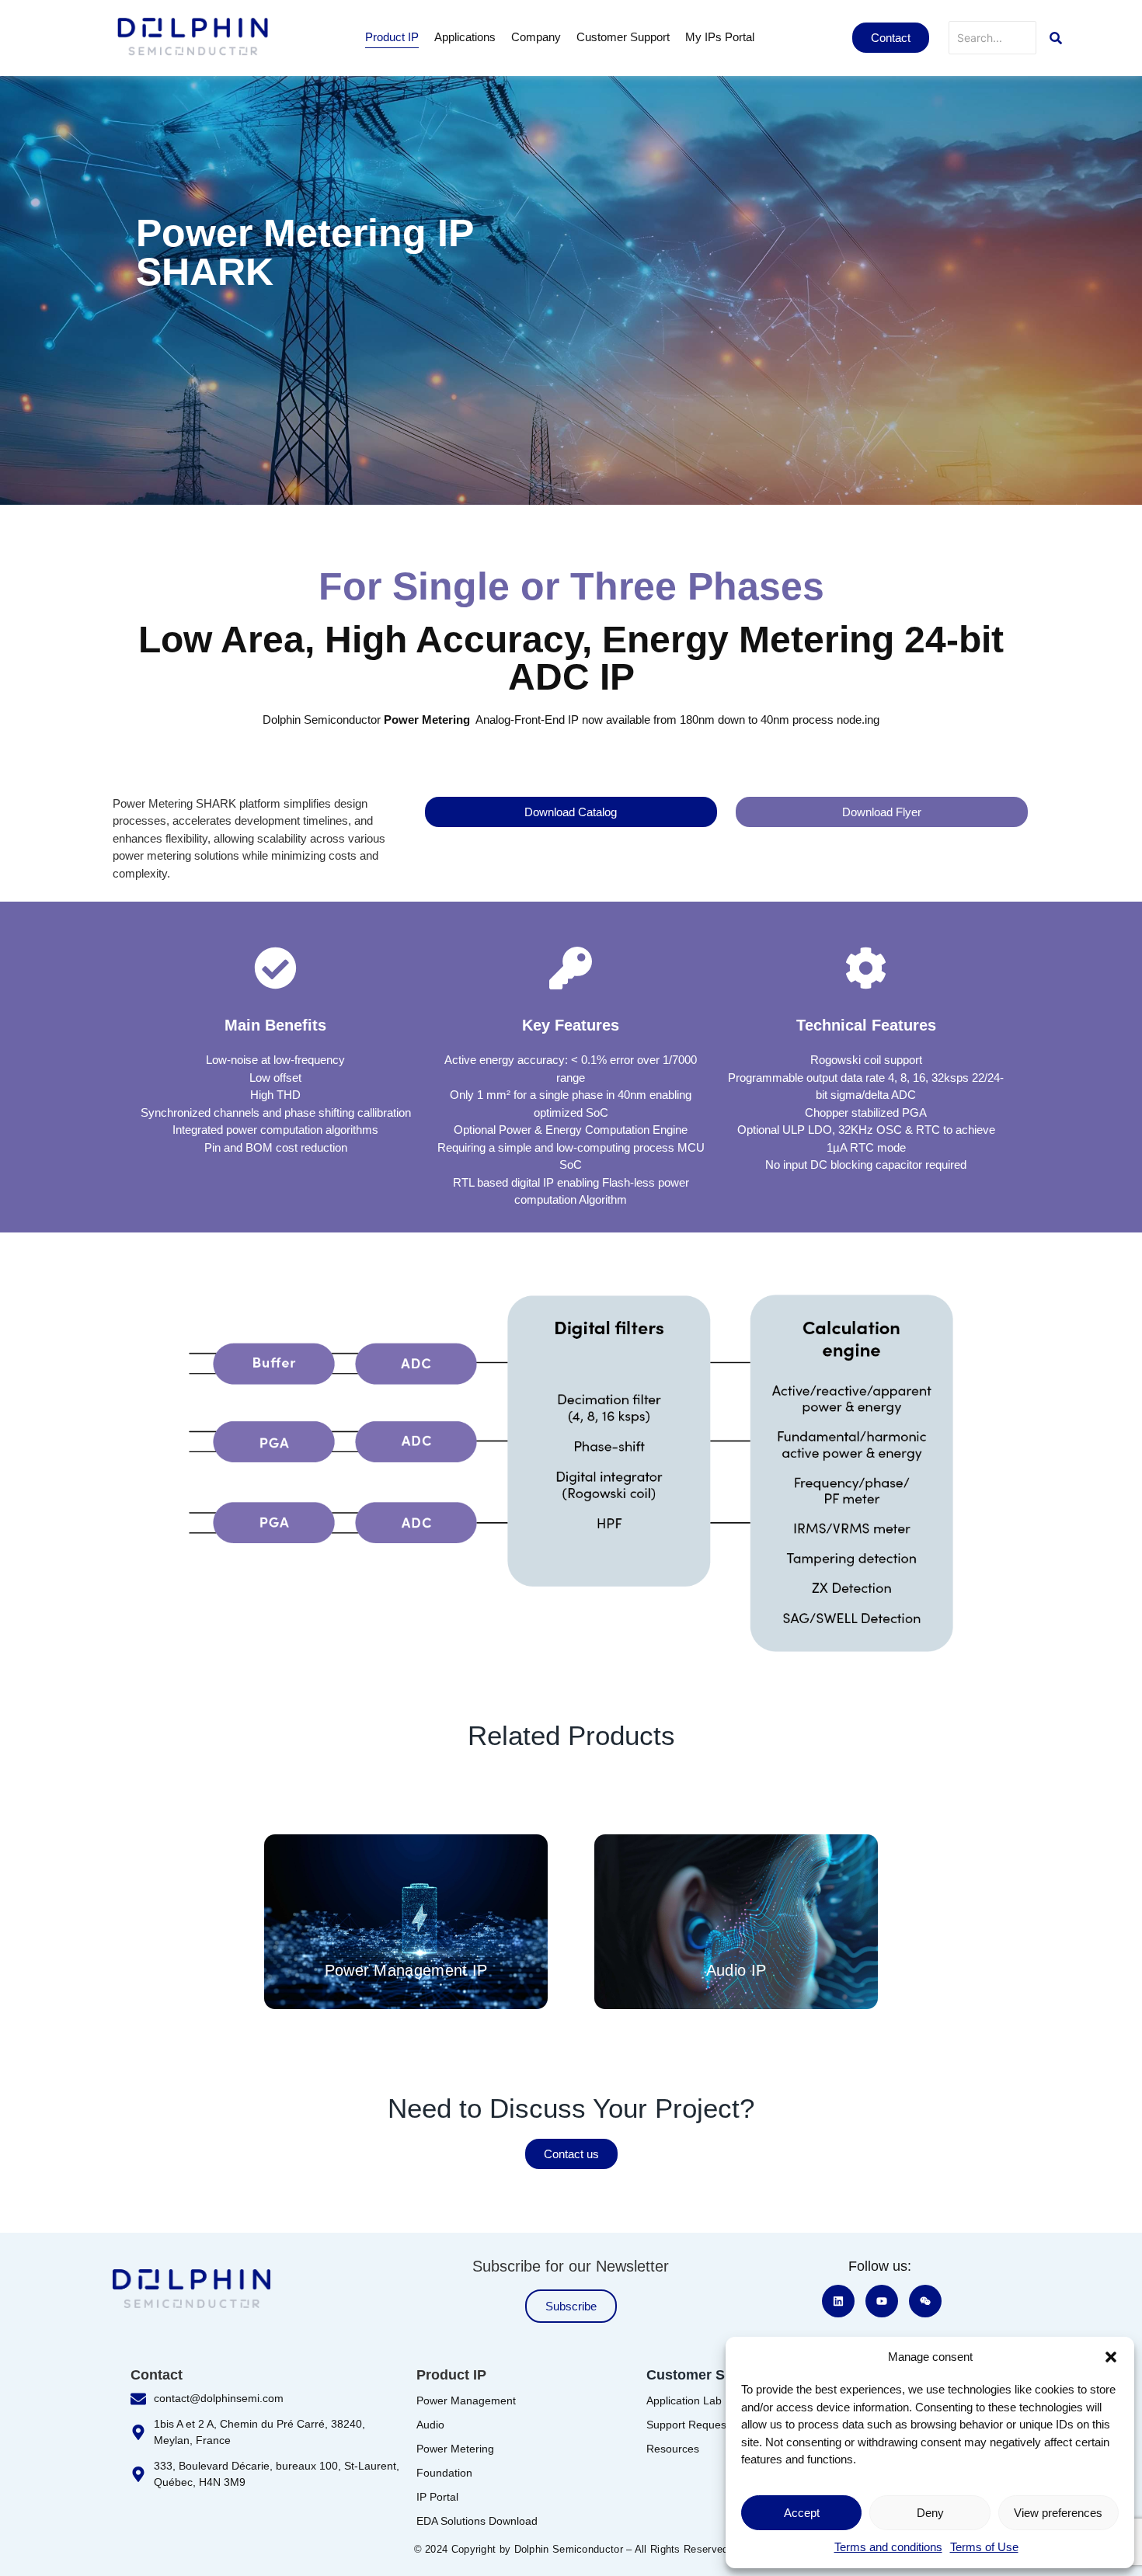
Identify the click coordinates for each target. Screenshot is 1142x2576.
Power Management (466, 2400)
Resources (673, 2449)
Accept (802, 2513)
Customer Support (623, 37)
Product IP (392, 37)
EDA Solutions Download (477, 2521)
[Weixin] (925, 2301)
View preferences (1058, 2513)
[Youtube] (882, 2301)
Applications (465, 37)
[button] (1111, 2357)
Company (536, 37)
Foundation (444, 2473)
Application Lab (684, 2400)
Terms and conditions (888, 2547)
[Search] (1056, 38)
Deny (930, 2513)
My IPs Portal (720, 37)
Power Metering (455, 2449)
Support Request (688, 2425)
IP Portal (437, 2497)
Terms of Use (984, 2547)
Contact (157, 2375)
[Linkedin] (838, 2301)
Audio (430, 2425)
